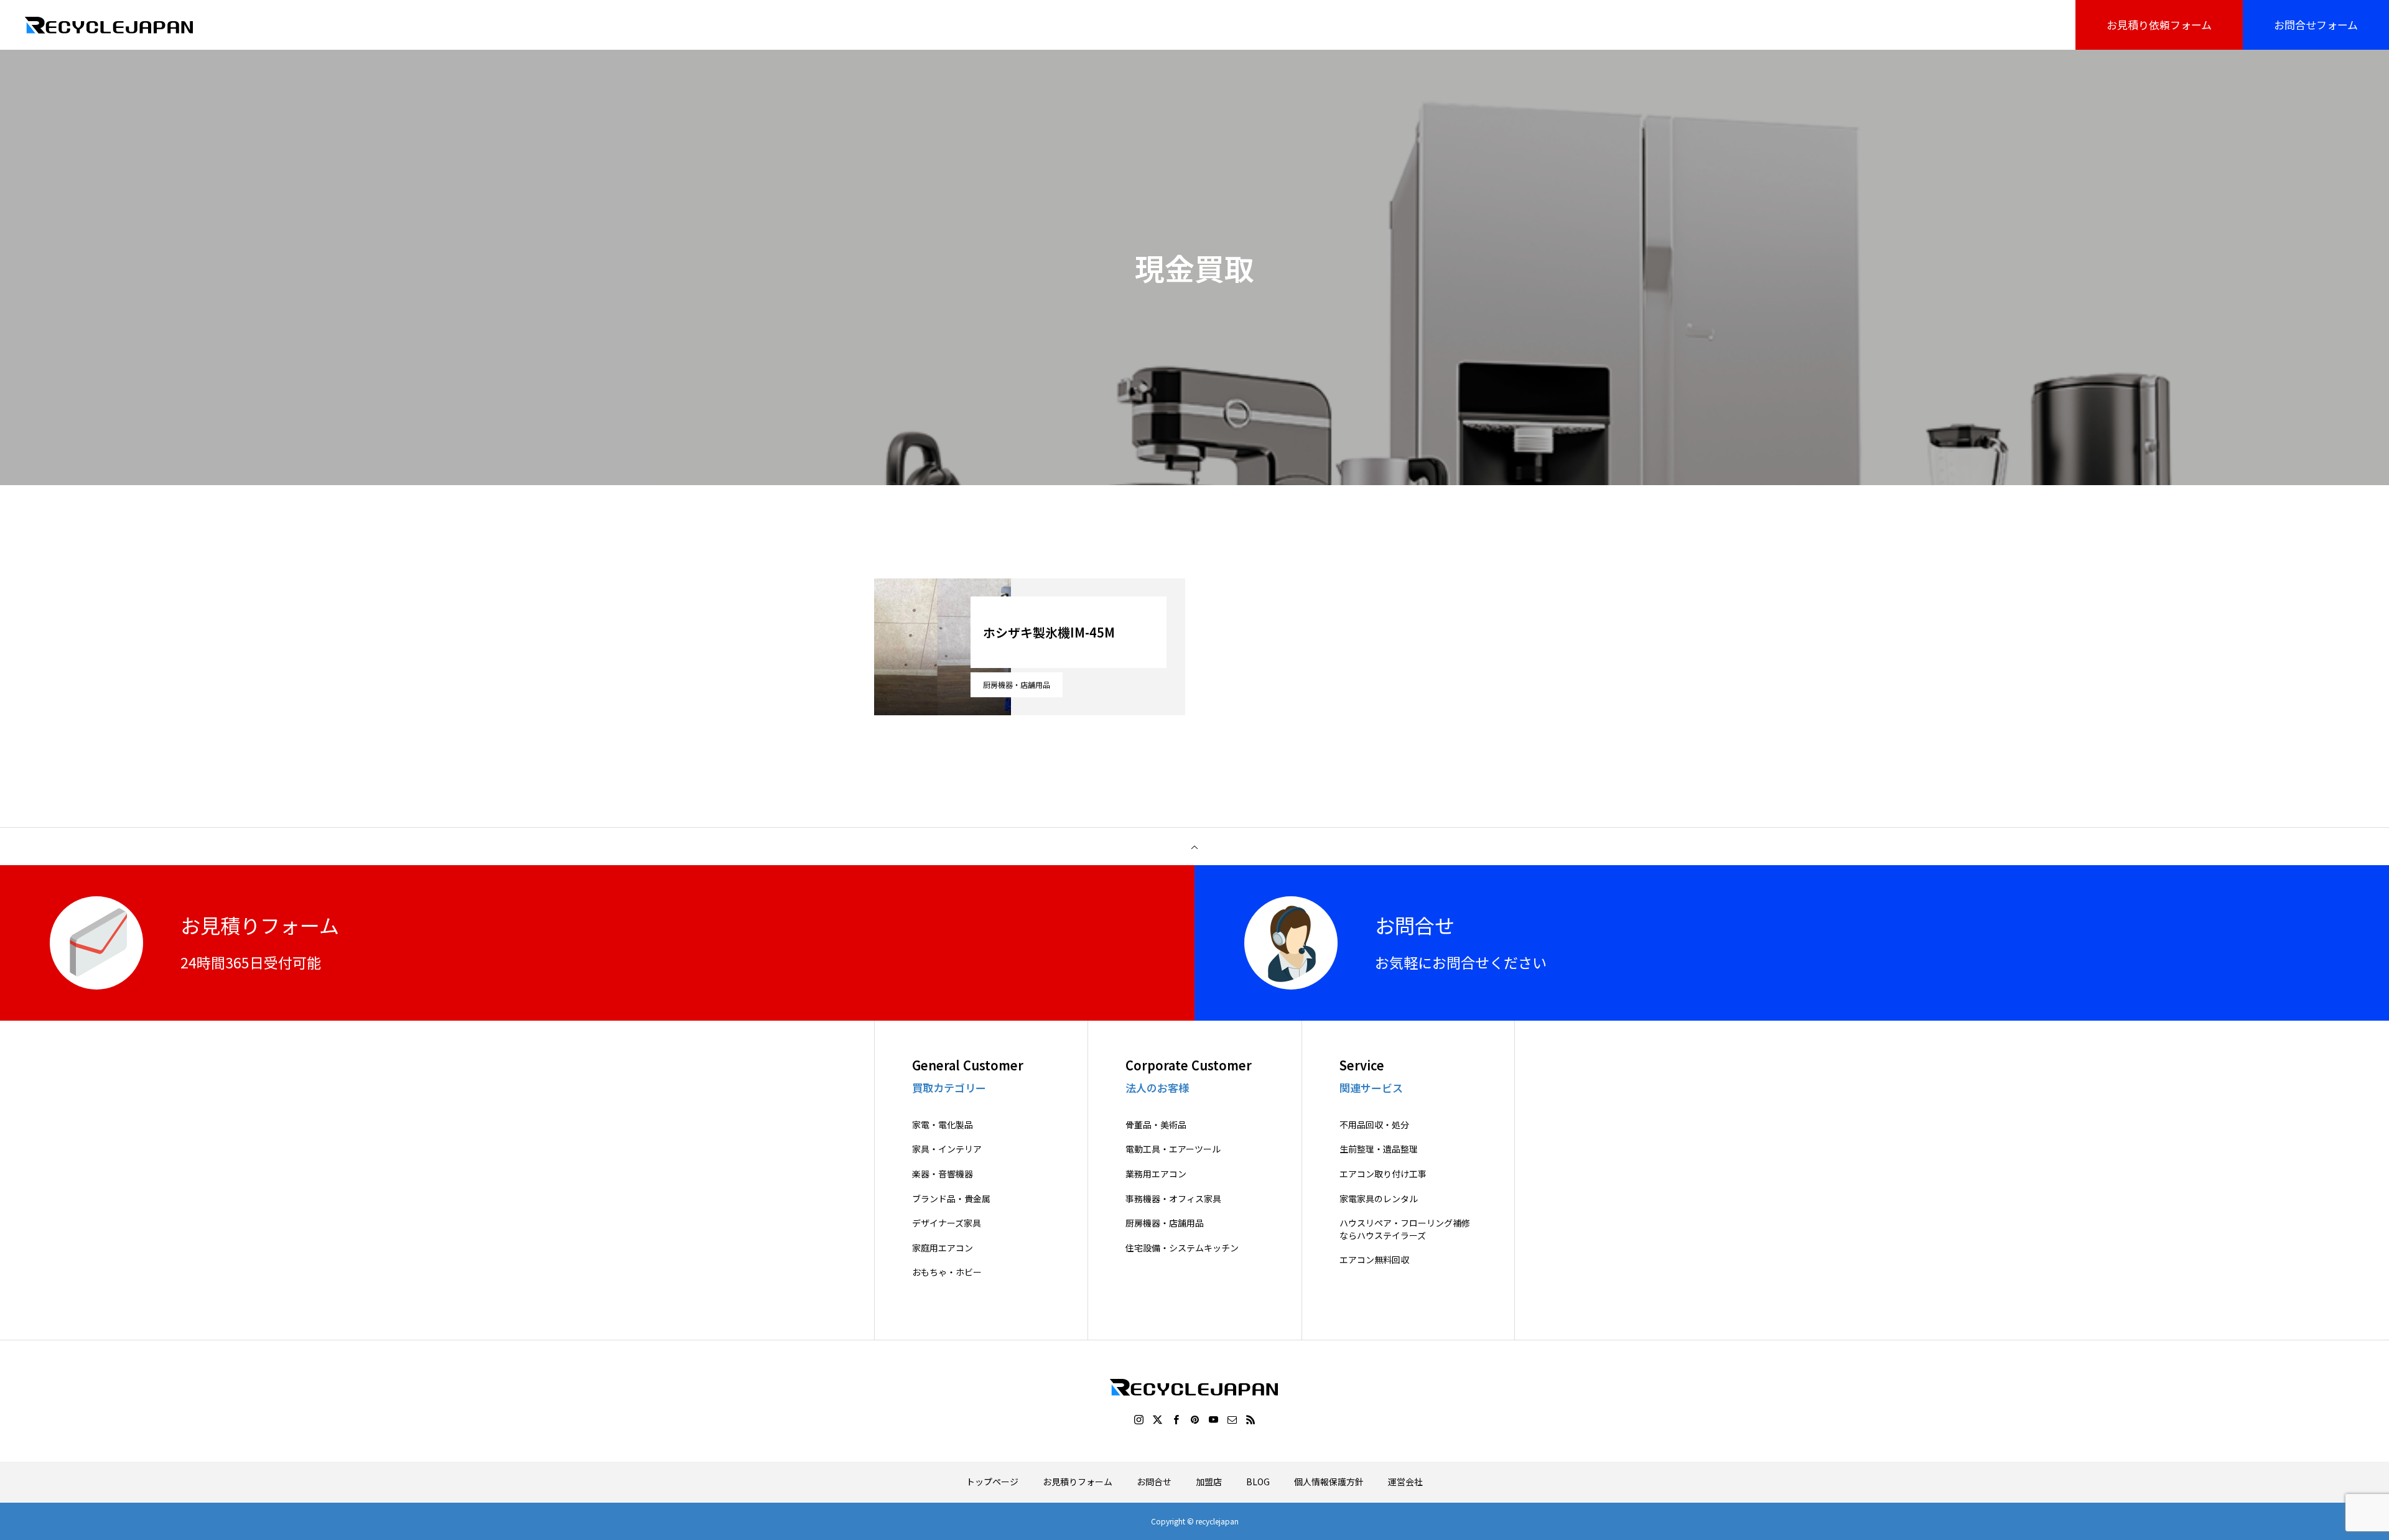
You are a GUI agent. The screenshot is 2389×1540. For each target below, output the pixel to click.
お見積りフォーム (1078, 1482)
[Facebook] (1176, 1419)
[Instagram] (1139, 1419)
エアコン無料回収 (1374, 1260)
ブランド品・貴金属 (951, 1199)
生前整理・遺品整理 (1379, 1149)
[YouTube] (1213, 1419)
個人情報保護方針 (1329, 1482)
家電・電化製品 (943, 1125)
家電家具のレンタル (1379, 1199)
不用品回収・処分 (1374, 1125)
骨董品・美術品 (1156, 1125)
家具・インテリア (947, 1149)
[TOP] (1194, 847)
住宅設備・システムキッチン (1182, 1248)
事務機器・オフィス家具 (1173, 1199)
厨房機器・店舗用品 (1017, 684)
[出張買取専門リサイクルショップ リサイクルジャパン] (110, 25)
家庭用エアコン (943, 1248)
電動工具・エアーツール (1173, 1149)
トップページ (992, 1482)
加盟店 (1209, 1482)
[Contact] (1232, 1419)
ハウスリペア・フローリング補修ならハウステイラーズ (1405, 1229)
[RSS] (1250, 1419)
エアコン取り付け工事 (1383, 1174)
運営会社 (1405, 1482)
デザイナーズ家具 (947, 1223)
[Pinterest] (1194, 1419)
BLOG (1258, 1482)
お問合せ (1154, 1482)
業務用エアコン (1156, 1174)
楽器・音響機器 (943, 1174)
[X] (1157, 1419)
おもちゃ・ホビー (947, 1272)
